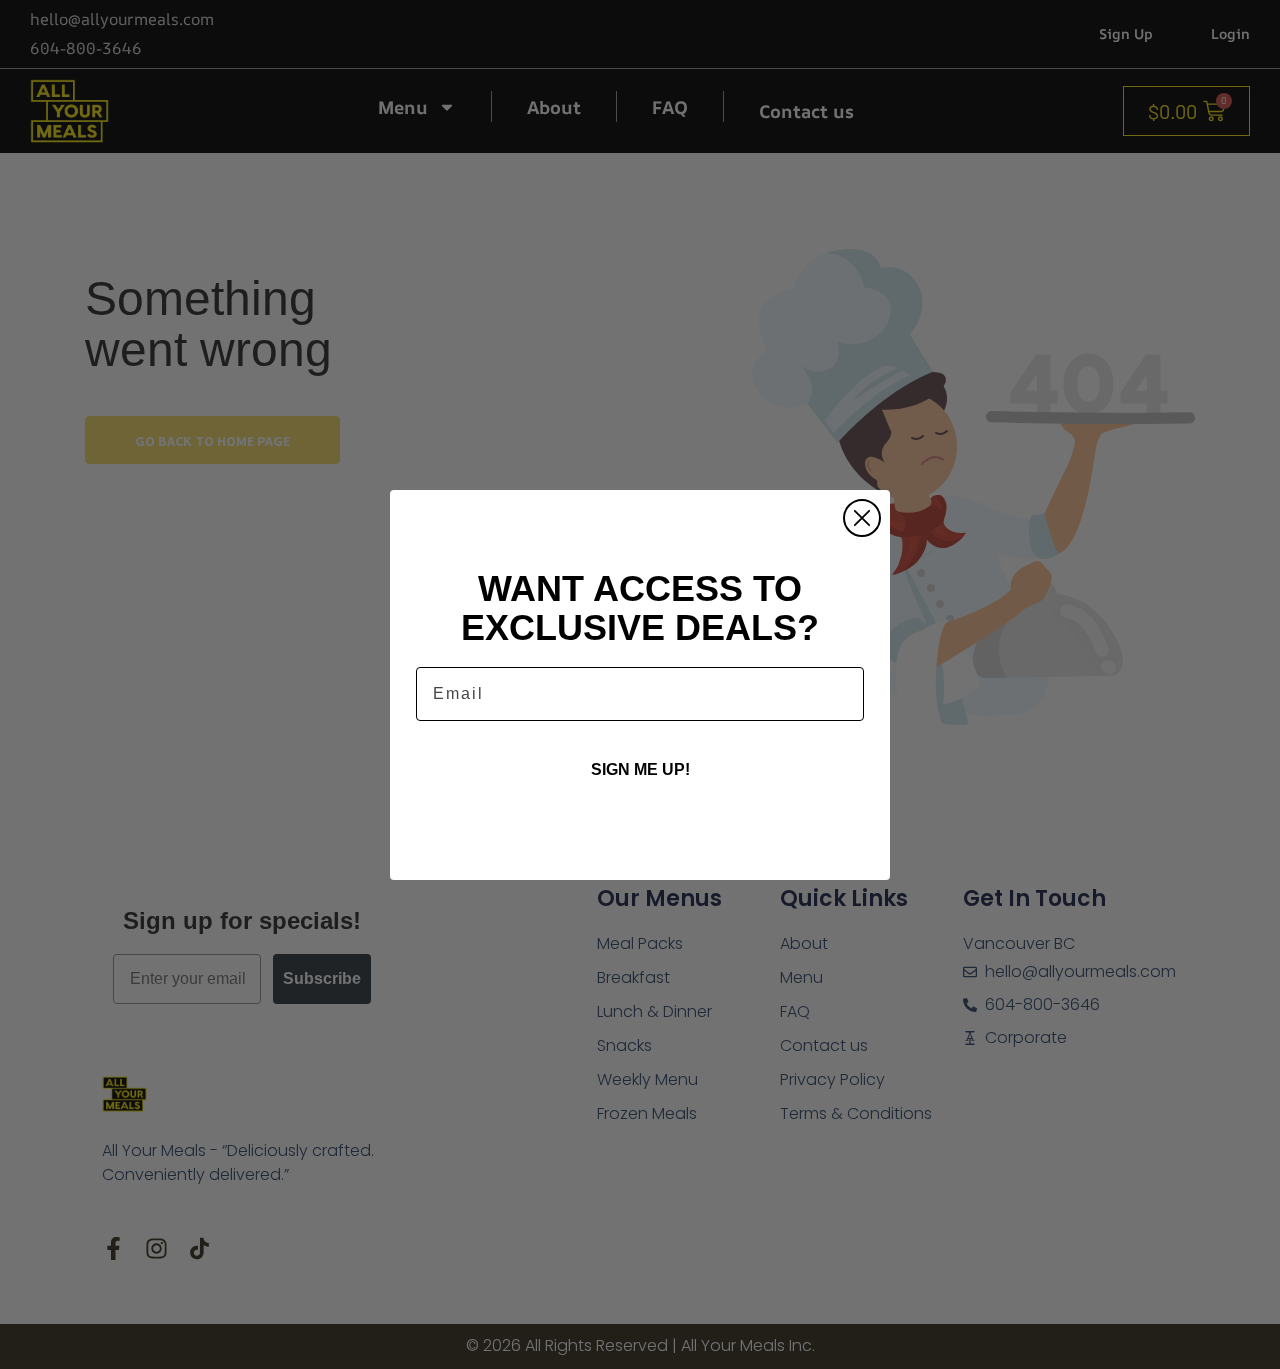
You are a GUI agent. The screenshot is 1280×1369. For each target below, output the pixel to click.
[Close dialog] (862, 518)
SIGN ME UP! (640, 769)
